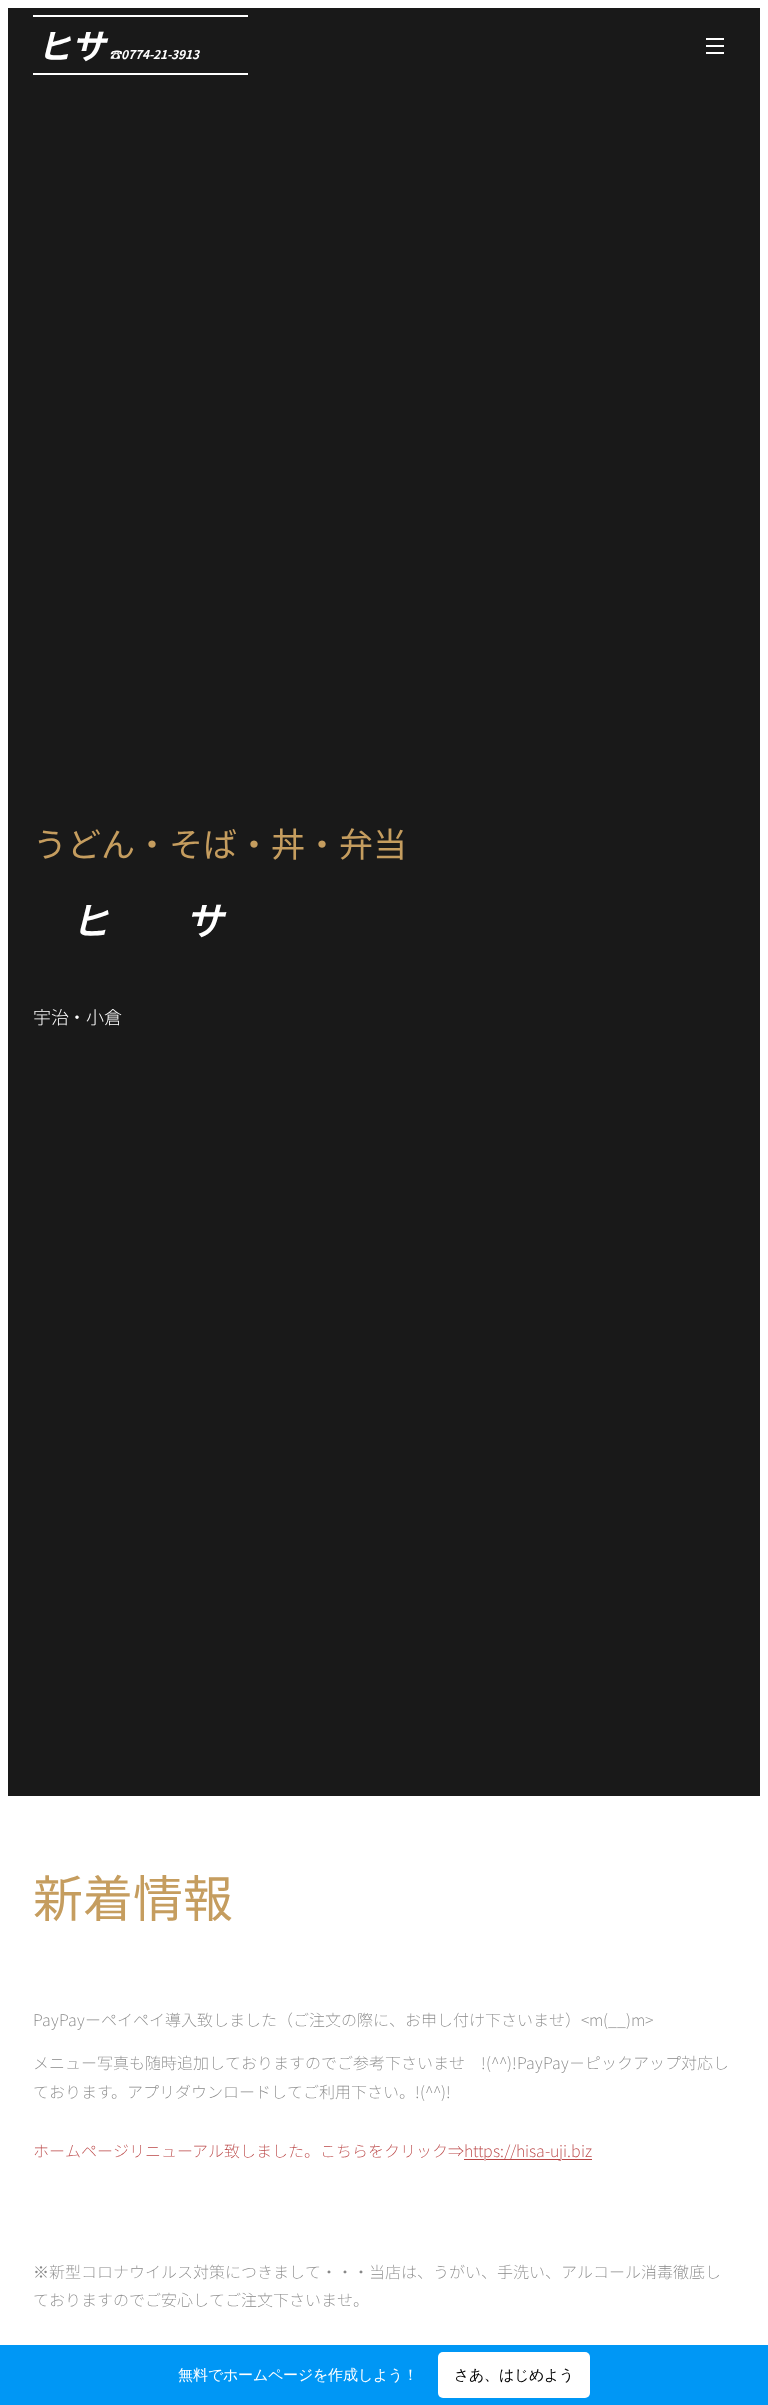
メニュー (715, 45)
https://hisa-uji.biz (528, 2150)
